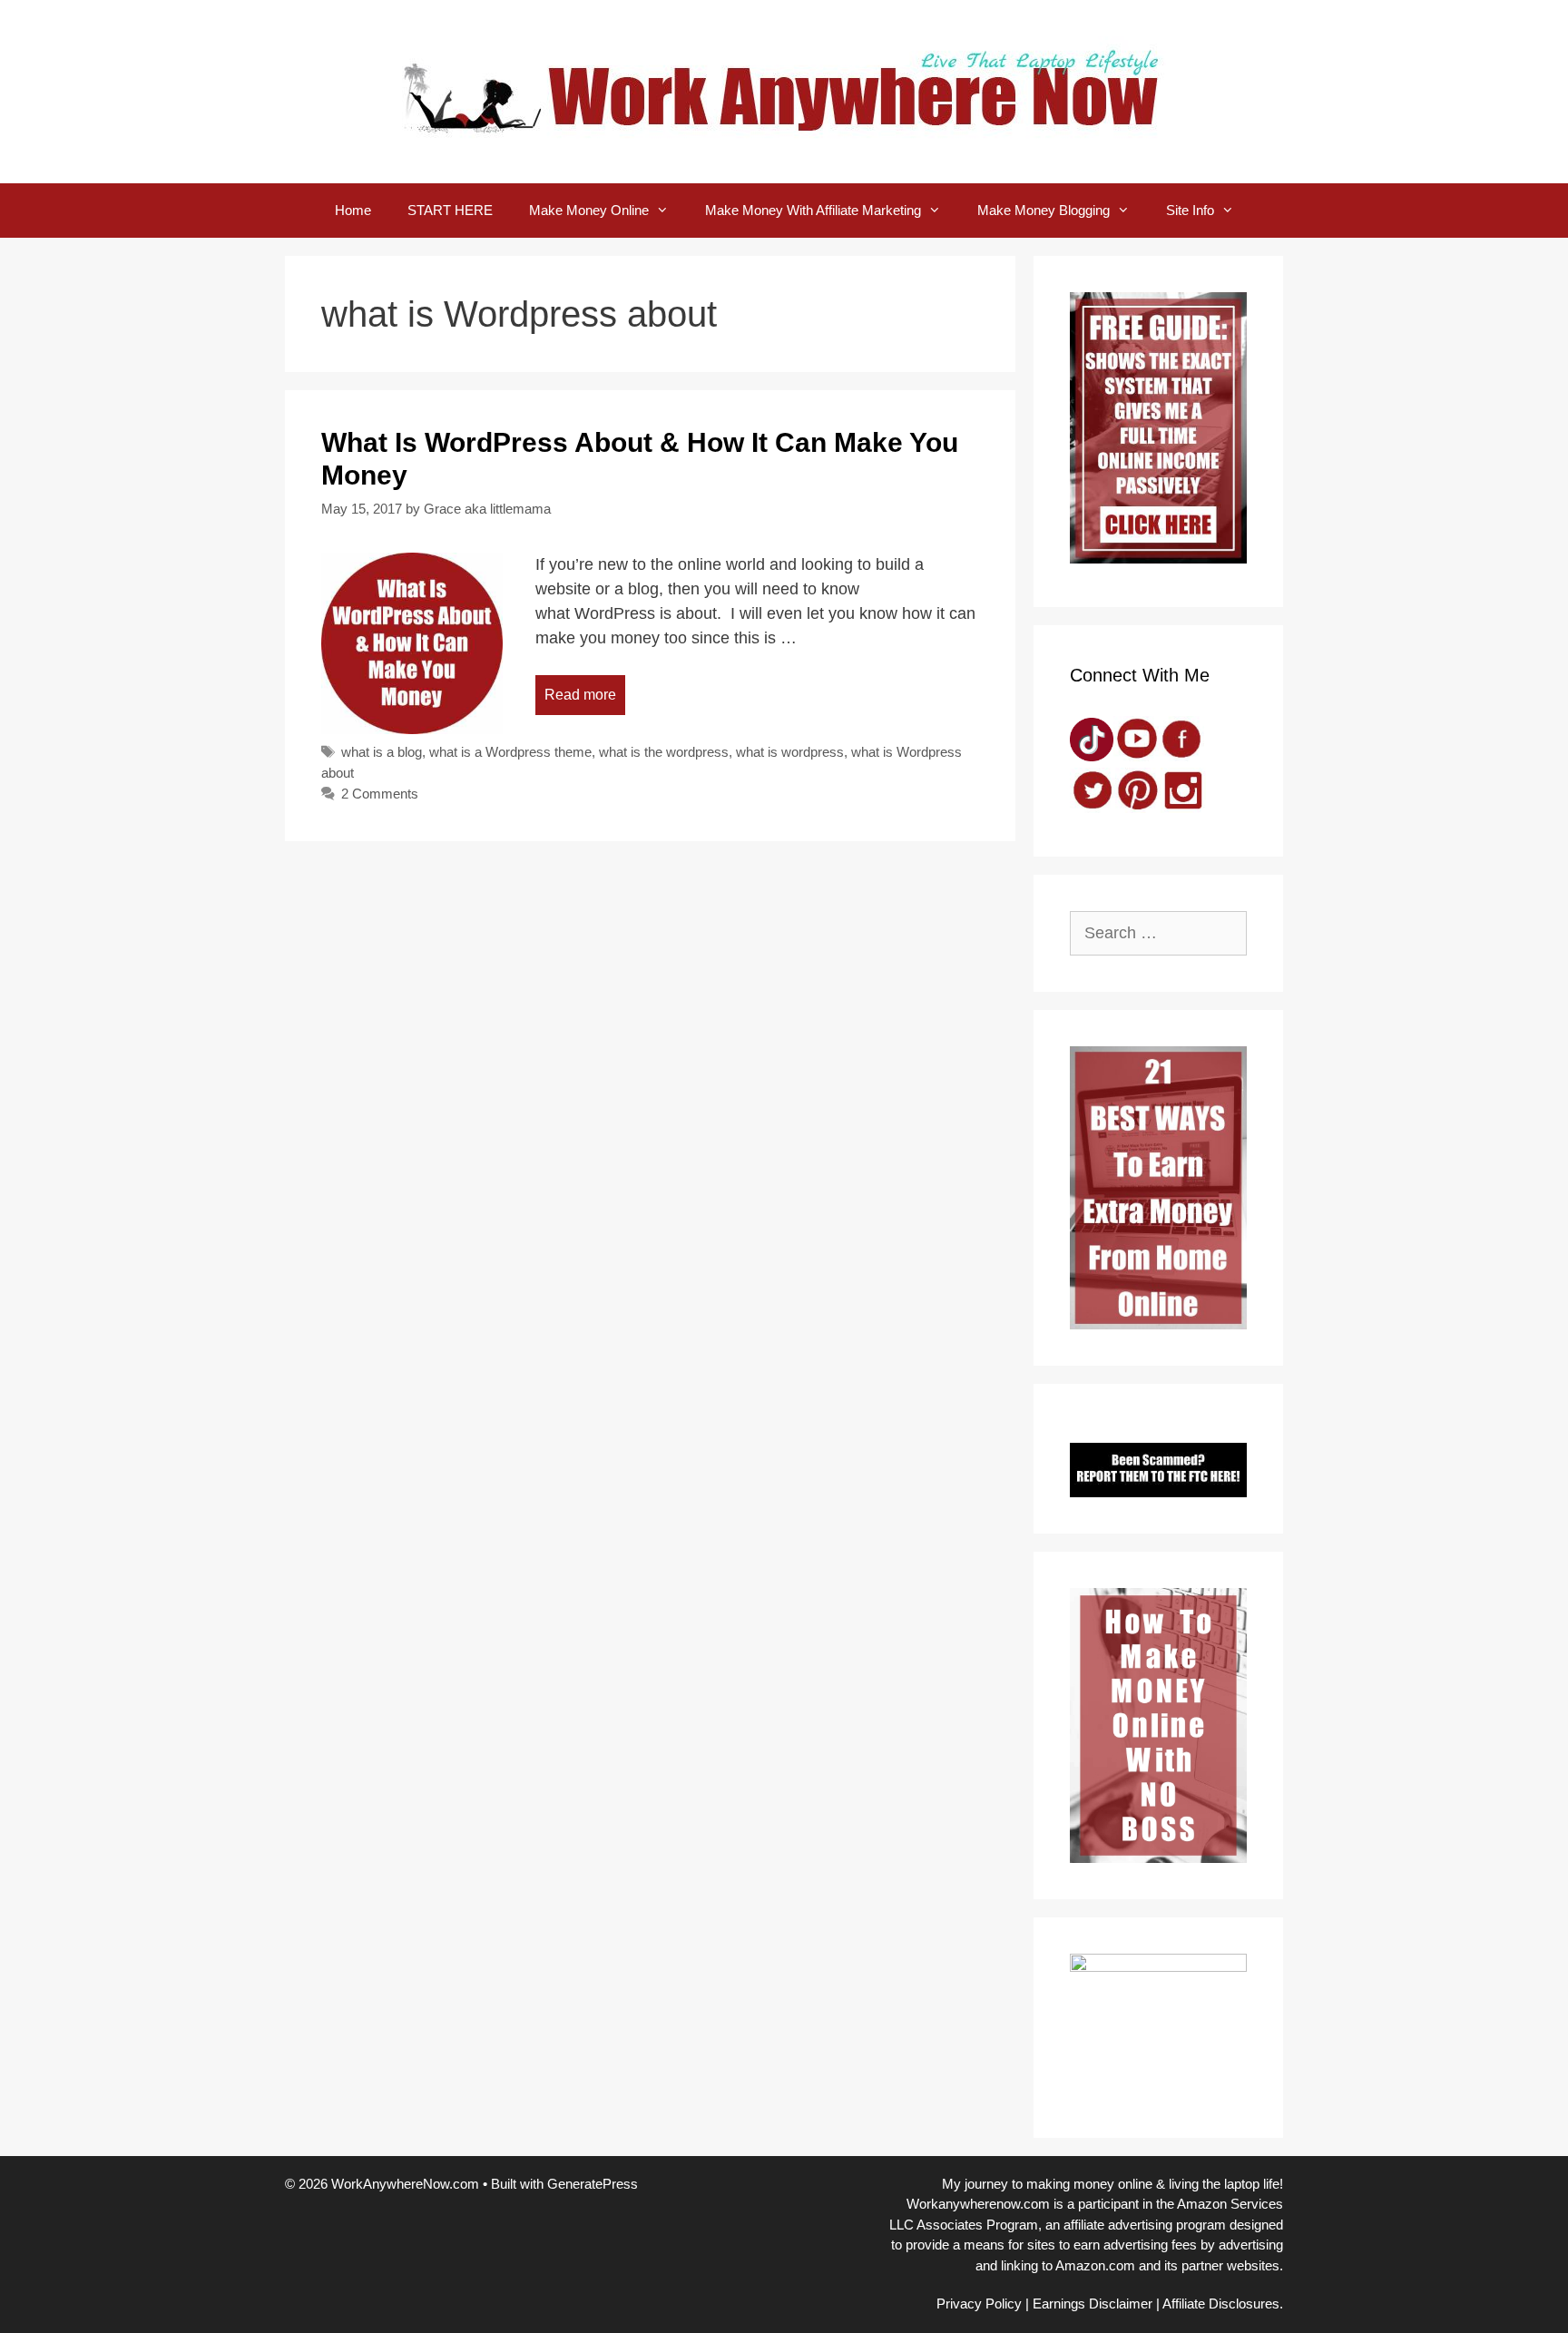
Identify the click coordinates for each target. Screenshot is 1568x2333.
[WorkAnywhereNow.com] (784, 91)
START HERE (450, 210)
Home (353, 210)
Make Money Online (589, 210)
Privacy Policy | (983, 2304)
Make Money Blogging (1044, 210)
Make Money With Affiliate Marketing (813, 210)
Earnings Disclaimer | (1096, 2304)
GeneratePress (593, 2184)
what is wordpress (790, 752)
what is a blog (382, 752)
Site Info (1190, 210)
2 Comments (380, 794)
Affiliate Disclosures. (1223, 2304)
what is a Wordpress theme (510, 752)
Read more (580, 695)
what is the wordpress (664, 752)
